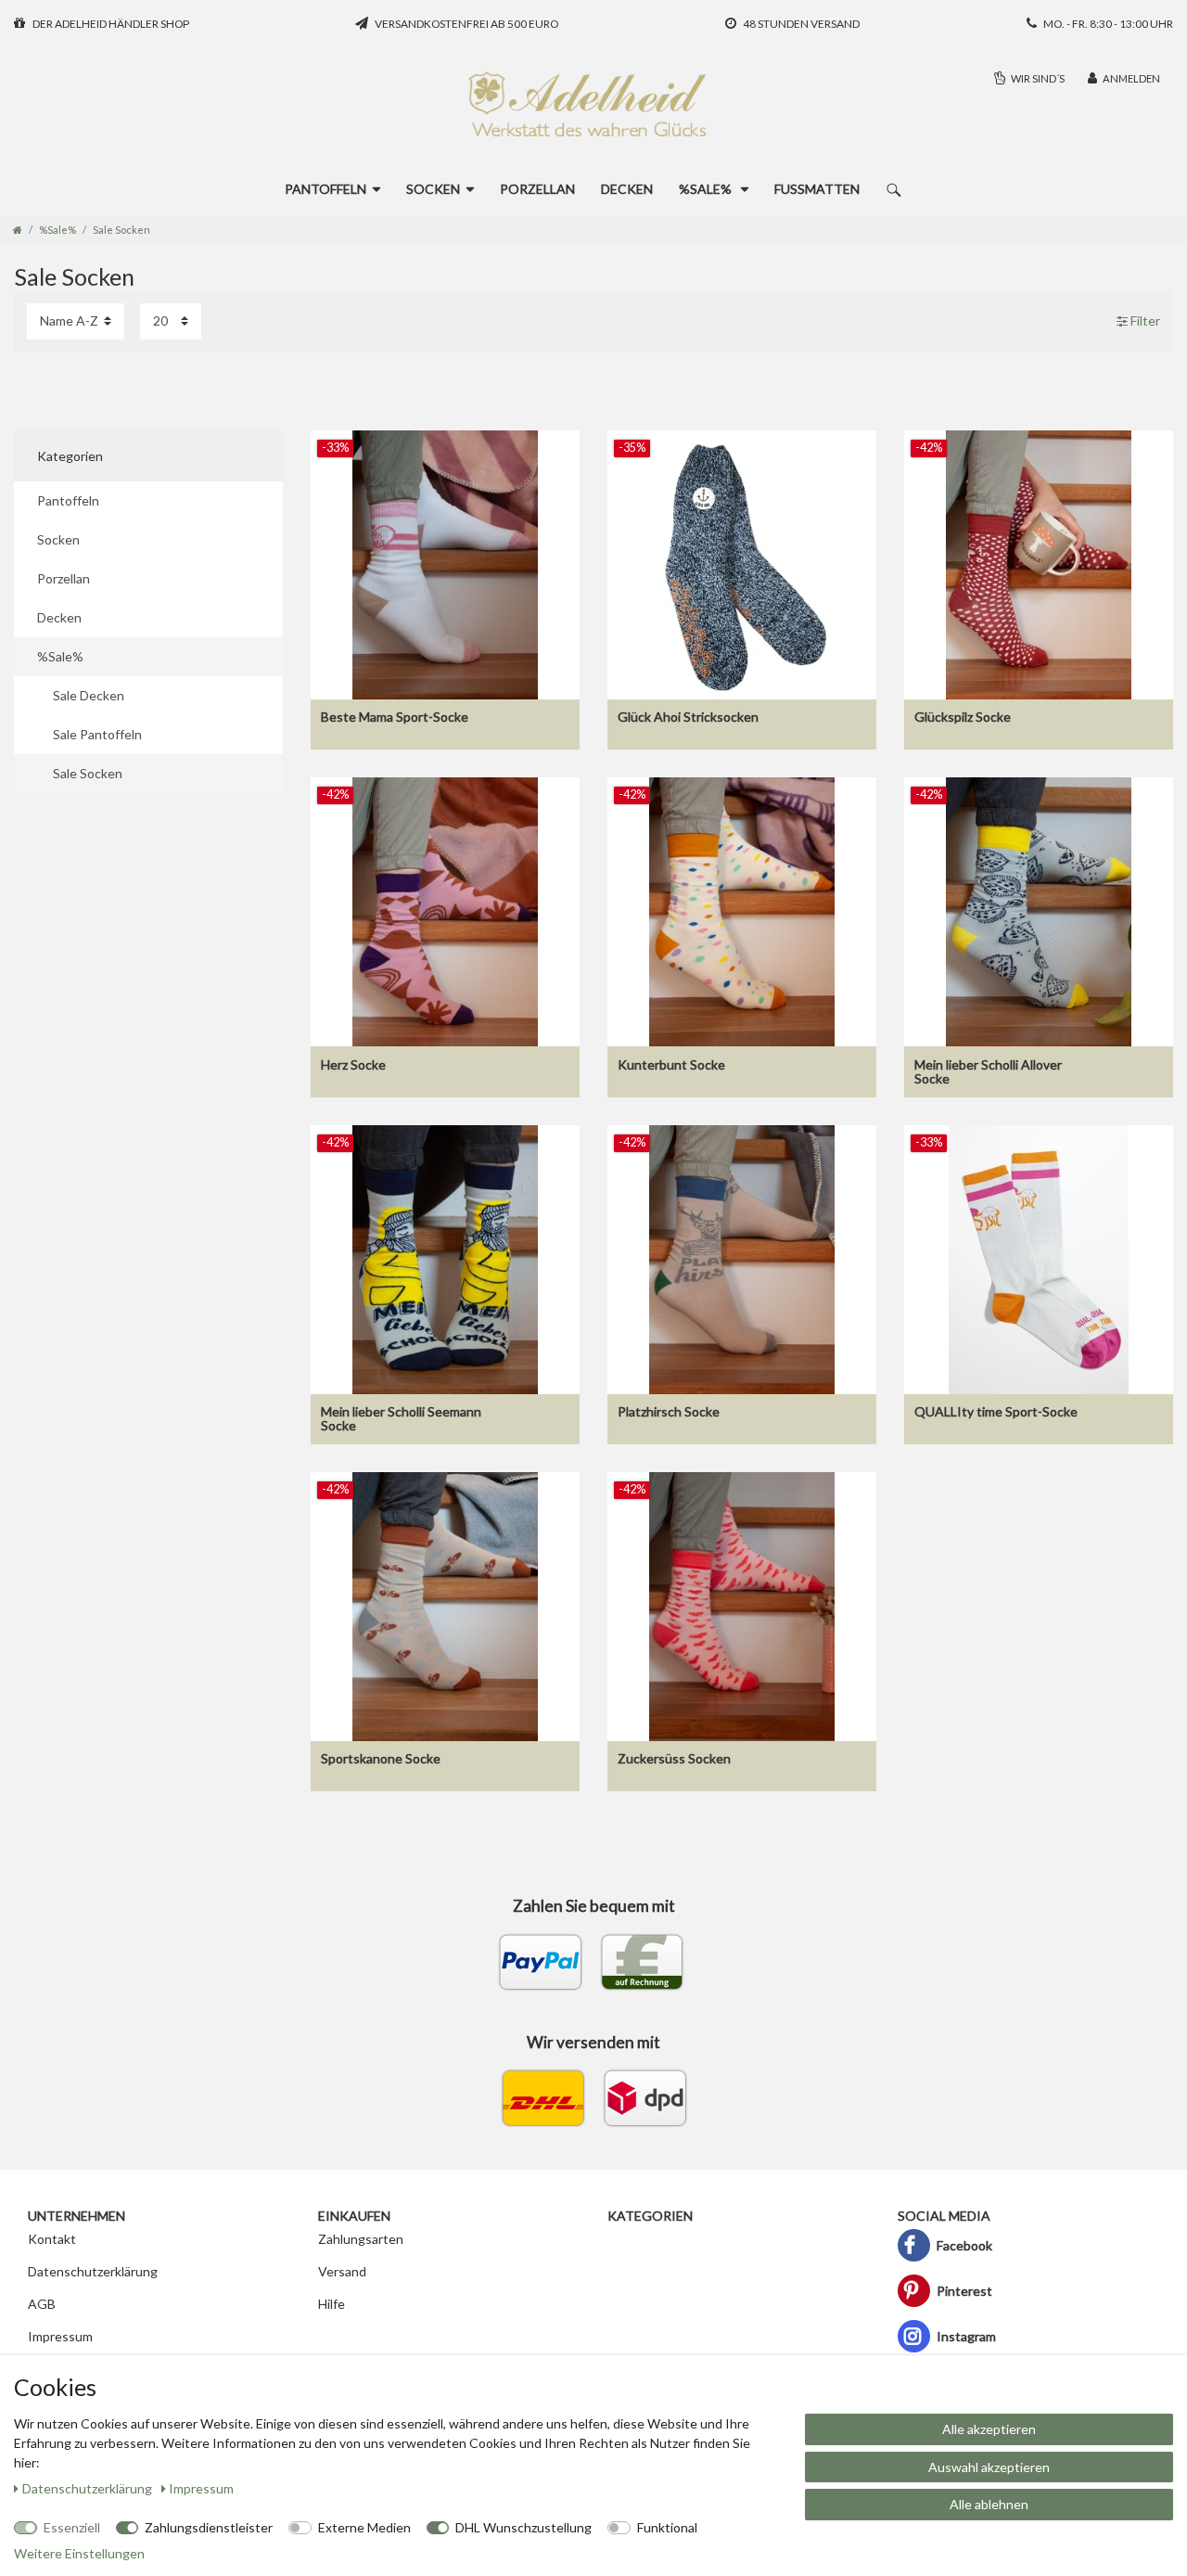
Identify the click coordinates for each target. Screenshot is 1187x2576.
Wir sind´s (1037, 78)
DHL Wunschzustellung (523, 2527)
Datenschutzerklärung (93, 2271)
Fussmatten (817, 189)
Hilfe (332, 2304)
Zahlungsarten (361, 2239)
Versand (342, 2271)
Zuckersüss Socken (674, 1759)
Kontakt (52, 2239)
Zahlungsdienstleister (209, 2527)
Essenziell (72, 2527)
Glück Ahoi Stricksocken (688, 717)
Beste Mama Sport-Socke (395, 717)
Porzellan (537, 189)
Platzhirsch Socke (669, 1412)
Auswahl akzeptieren (989, 2467)
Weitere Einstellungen (79, 2553)
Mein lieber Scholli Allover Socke (988, 1072)
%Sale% (707, 189)
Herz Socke (353, 1065)
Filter (1144, 321)
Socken (433, 189)
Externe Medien (364, 2527)
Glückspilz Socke (963, 717)
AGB (42, 2304)
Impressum (60, 2336)
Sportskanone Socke (381, 1759)
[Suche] (894, 189)
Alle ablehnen (989, 2504)
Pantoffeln (325, 189)
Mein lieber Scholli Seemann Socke (401, 1419)
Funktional (667, 2527)
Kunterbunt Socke (671, 1065)
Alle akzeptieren (989, 2429)
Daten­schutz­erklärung (89, 2488)
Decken (627, 189)
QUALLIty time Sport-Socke (996, 1412)
